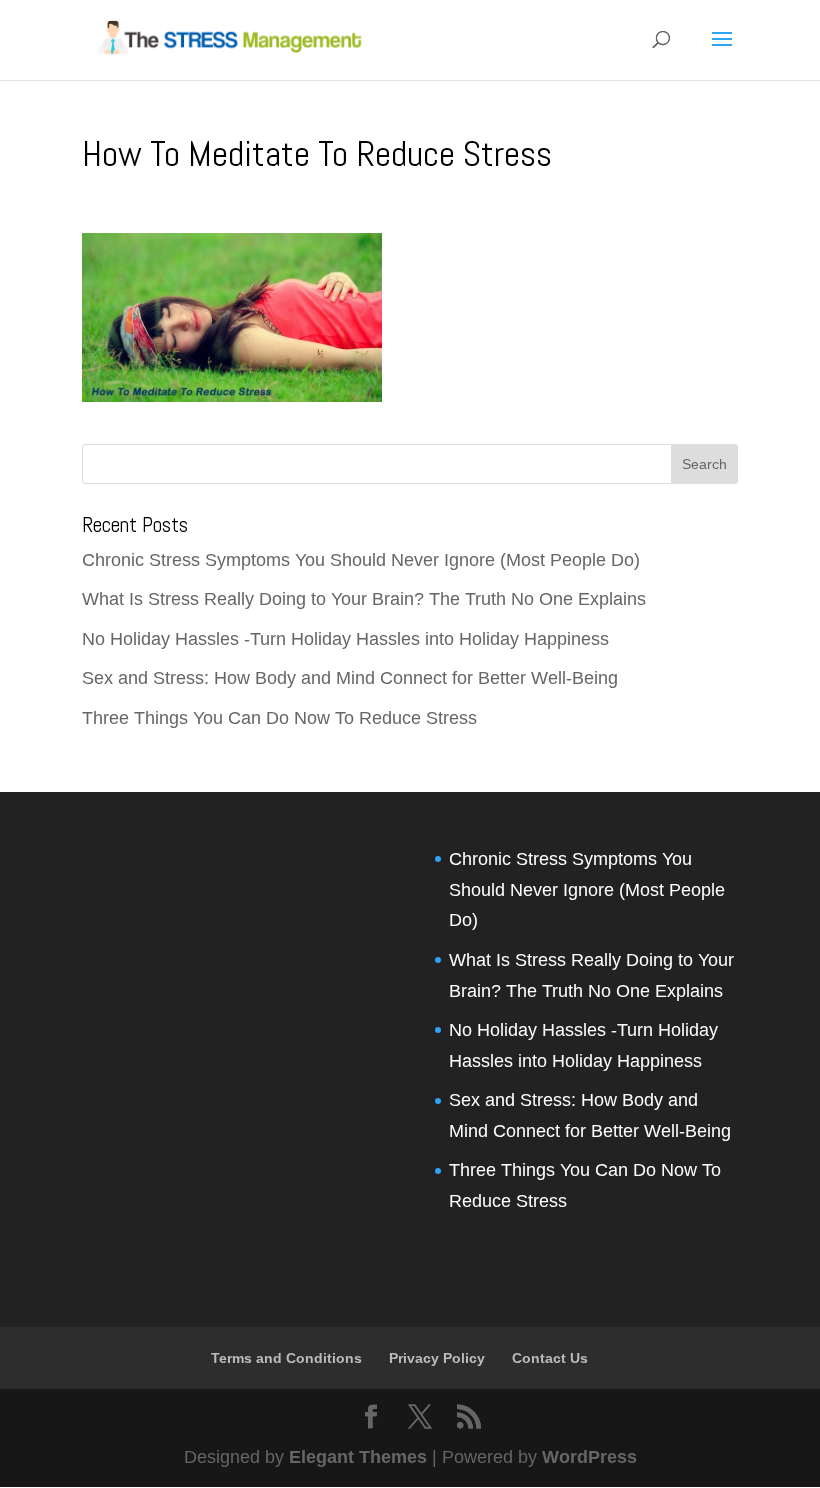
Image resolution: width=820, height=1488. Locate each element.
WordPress (589, 1457)
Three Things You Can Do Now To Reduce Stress (279, 718)
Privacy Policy (437, 1358)
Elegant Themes (358, 1457)
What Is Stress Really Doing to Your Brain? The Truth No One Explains (364, 599)
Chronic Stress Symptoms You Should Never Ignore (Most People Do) (361, 560)
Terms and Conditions (286, 1358)
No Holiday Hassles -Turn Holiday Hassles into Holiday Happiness (345, 639)
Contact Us (550, 1358)
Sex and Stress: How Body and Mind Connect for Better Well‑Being (350, 678)
